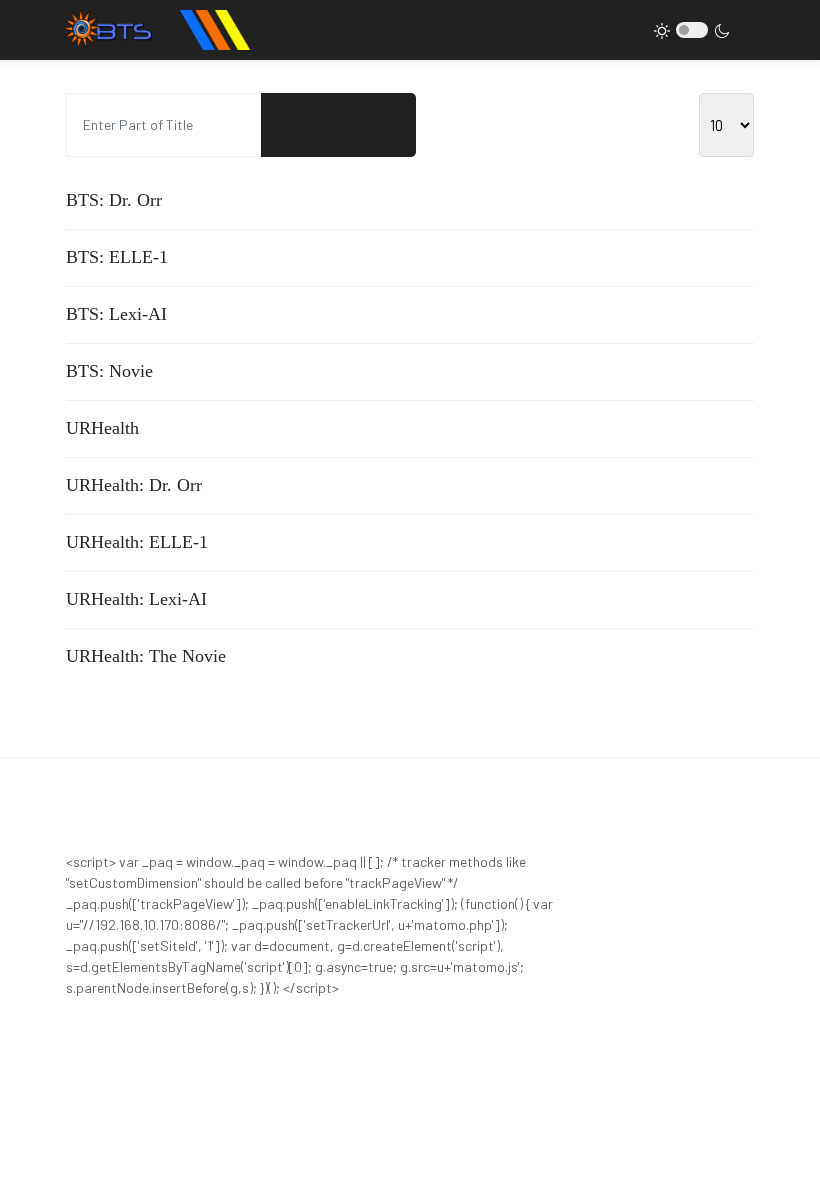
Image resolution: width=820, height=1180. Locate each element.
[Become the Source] (154, 30)
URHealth (102, 428)
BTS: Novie (109, 371)
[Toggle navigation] (752, 30)
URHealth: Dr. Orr (134, 485)
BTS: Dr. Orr (114, 200)
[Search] (300, 125)
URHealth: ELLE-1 (137, 542)
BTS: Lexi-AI (116, 314)
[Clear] (377, 125)
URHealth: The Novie (146, 656)
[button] (39, 30)
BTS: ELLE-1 (117, 257)
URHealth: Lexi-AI (136, 599)
